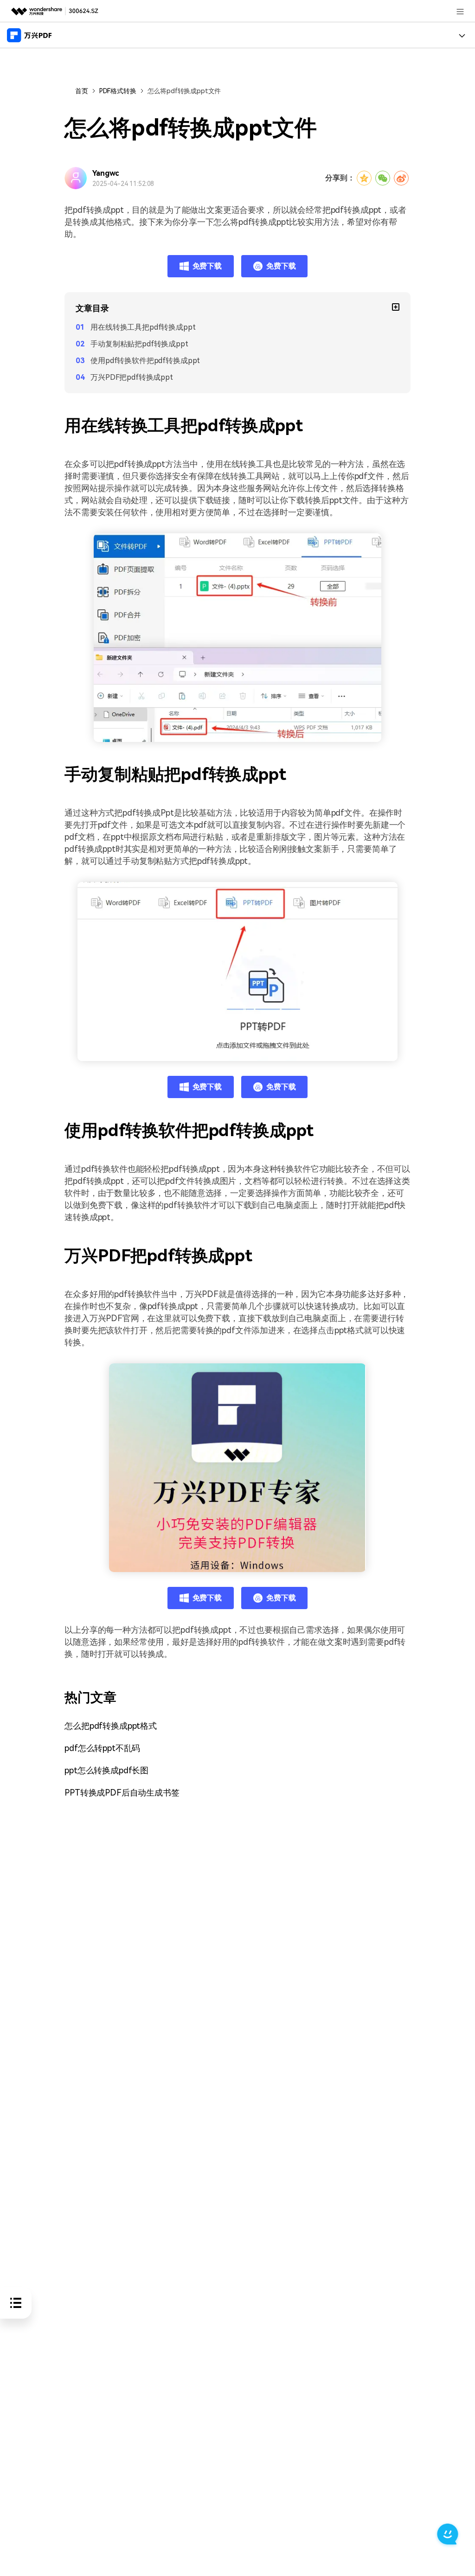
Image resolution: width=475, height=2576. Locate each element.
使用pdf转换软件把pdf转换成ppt (145, 361)
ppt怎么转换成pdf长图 (106, 1770)
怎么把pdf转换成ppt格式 (111, 1726)
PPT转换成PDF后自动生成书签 (122, 1793)
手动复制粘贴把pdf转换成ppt (139, 344)
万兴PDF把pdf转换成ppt (132, 377)
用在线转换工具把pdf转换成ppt (143, 327)
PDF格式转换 (118, 91)
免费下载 (207, 266)
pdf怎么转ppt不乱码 (102, 1748)
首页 (82, 91)
